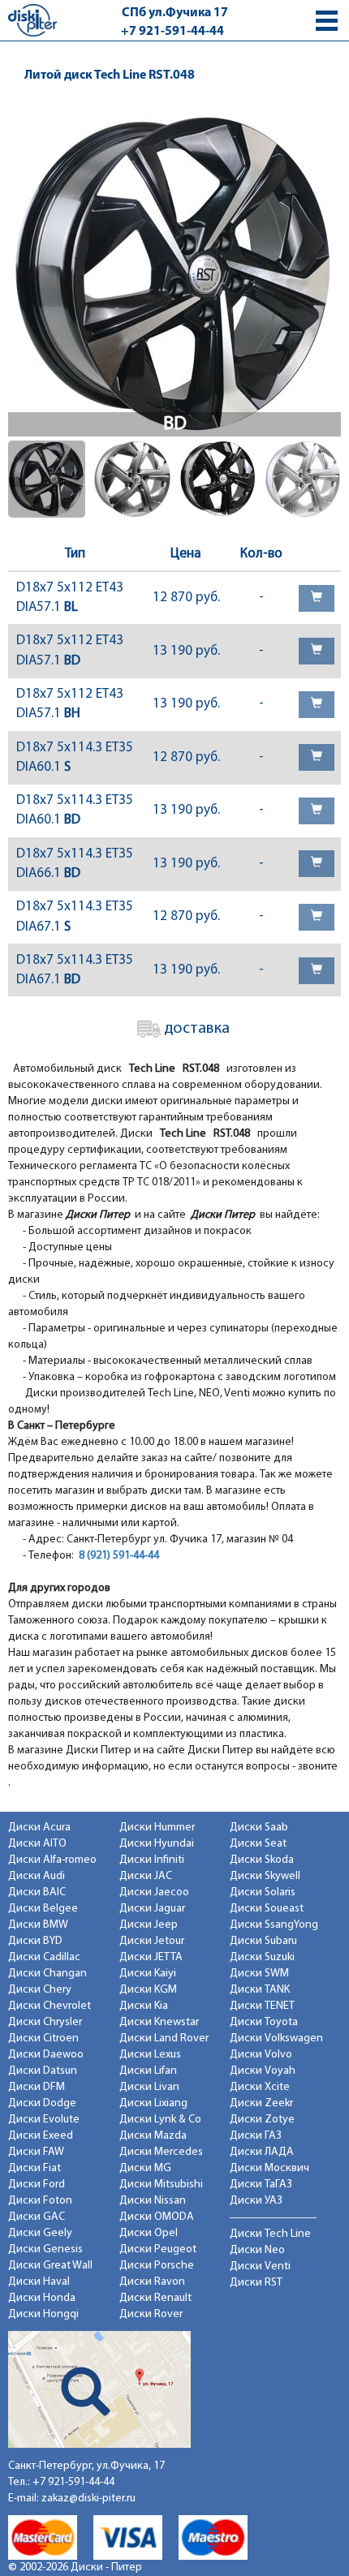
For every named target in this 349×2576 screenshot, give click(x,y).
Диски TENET (262, 2006)
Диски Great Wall (50, 2266)
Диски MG (145, 2168)
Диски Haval (39, 2282)
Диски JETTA (151, 1957)
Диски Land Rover (164, 2038)
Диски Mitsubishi (161, 2185)
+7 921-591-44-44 (172, 32)
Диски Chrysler (45, 2022)
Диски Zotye (262, 2120)
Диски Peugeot (158, 2249)
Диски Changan (47, 1974)
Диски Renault (155, 2298)
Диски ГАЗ (256, 2136)
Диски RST (256, 2283)
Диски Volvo (261, 2055)
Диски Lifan (148, 2071)
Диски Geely (40, 2233)
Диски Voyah (263, 2071)
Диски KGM (148, 1990)
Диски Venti (260, 2266)
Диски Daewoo (46, 2055)
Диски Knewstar (159, 2022)
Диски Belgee (43, 1909)
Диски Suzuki (262, 1957)
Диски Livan (149, 2087)
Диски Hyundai (157, 1844)
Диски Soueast (267, 1909)
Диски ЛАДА (262, 2152)
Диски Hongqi (43, 2314)
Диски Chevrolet (50, 2006)
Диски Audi (37, 1876)
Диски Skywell (265, 1876)
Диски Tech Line (270, 2234)
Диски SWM (259, 1974)
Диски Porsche (157, 2266)
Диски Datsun (43, 2071)
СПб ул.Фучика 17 (175, 13)
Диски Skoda (262, 1860)
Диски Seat (258, 1844)
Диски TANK (260, 1990)
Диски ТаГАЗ (261, 2185)
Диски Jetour (152, 1941)
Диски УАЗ (256, 2201)
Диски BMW (38, 1925)
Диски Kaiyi (148, 1974)
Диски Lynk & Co (160, 2120)
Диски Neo (257, 2250)
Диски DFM (37, 2087)
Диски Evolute (44, 2120)
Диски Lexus (150, 2055)
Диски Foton (40, 2201)
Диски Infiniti (152, 1860)
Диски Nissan (153, 2201)
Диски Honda (42, 2298)
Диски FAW (36, 2152)
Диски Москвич (269, 2168)
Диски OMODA (157, 2217)
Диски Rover (151, 2314)
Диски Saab (259, 1828)
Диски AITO (37, 1844)
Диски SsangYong (274, 1925)
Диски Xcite (260, 2087)
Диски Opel (149, 2233)
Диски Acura (39, 1828)
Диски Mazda (153, 2136)
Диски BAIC (37, 1892)
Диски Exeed (41, 2136)
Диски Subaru (263, 1941)
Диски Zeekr (261, 2103)
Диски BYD (35, 1941)
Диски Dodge (42, 2103)
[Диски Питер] (32, 20)
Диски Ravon (152, 2282)
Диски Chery (40, 1990)
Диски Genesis (45, 2249)
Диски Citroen (43, 2038)
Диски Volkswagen (276, 2038)
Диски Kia (144, 2006)
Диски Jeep (149, 1925)
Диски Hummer (157, 1828)
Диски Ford (37, 2185)
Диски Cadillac (44, 1957)
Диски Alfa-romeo (52, 1860)
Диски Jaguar (152, 1909)
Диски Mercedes (161, 2152)
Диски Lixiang (153, 2103)
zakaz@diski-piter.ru (88, 2499)
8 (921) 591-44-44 (119, 1556)
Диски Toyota (264, 2022)
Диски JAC (146, 1876)
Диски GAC (37, 2217)
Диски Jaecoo (154, 1892)
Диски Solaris (263, 1892)
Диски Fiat (34, 2168)
